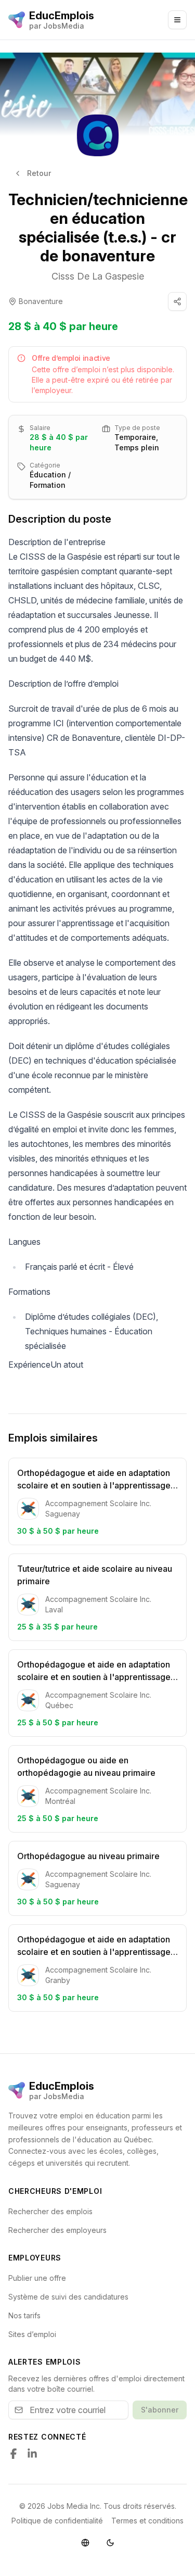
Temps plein (137, 447)
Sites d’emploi (32, 2334)
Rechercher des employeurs (57, 2230)
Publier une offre (37, 2278)
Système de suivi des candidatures (68, 2297)
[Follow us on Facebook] (14, 2454)
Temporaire (135, 437)
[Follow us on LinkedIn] (32, 2454)
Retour (39, 173)
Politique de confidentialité (57, 2521)
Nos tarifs (24, 2315)
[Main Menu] (177, 20)
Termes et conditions (147, 2521)
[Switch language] (85, 2543)
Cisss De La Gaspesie (98, 276)
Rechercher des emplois (50, 2211)
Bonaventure (41, 301)
